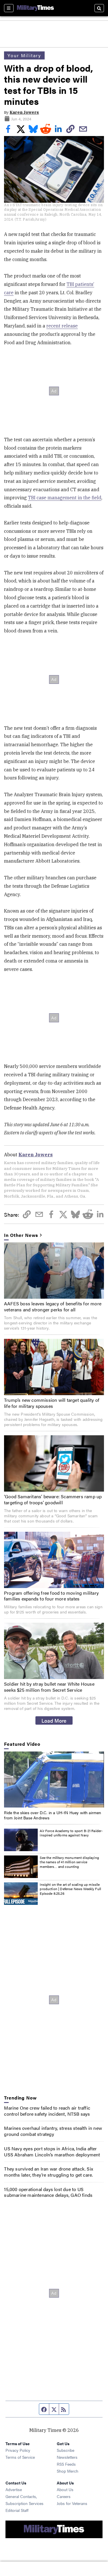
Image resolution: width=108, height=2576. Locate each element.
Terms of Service (20, 2457)
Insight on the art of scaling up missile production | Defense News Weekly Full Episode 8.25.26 (70, 1889)
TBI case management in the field (65, 498)
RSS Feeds (66, 2464)
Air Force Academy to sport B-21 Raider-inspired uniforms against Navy (71, 1833)
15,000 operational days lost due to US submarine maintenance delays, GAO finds (48, 2192)
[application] (54, 1780)
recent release (62, 326)
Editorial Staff (17, 2510)
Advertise (14, 2489)
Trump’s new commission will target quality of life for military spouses (52, 1403)
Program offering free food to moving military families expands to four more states (51, 1596)
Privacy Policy (18, 2450)
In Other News (21, 1235)
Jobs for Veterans (72, 2503)
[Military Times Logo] (35, 8)
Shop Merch (68, 2471)
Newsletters (67, 2457)
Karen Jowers (24, 112)
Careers (64, 2496)
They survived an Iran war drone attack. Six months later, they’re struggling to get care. (49, 2172)
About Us (65, 2489)
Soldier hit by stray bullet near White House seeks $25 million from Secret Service (49, 1687)
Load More (54, 1720)
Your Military (24, 55)
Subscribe (66, 2450)
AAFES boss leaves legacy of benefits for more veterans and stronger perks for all (53, 1306)
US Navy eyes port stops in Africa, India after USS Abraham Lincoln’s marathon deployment (52, 2151)
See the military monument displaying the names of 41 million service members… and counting (69, 1862)
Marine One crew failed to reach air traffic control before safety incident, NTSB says (47, 2111)
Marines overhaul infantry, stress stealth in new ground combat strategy (53, 2131)
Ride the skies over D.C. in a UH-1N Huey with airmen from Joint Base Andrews (53, 1815)
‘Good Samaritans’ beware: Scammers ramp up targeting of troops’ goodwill (53, 1499)
